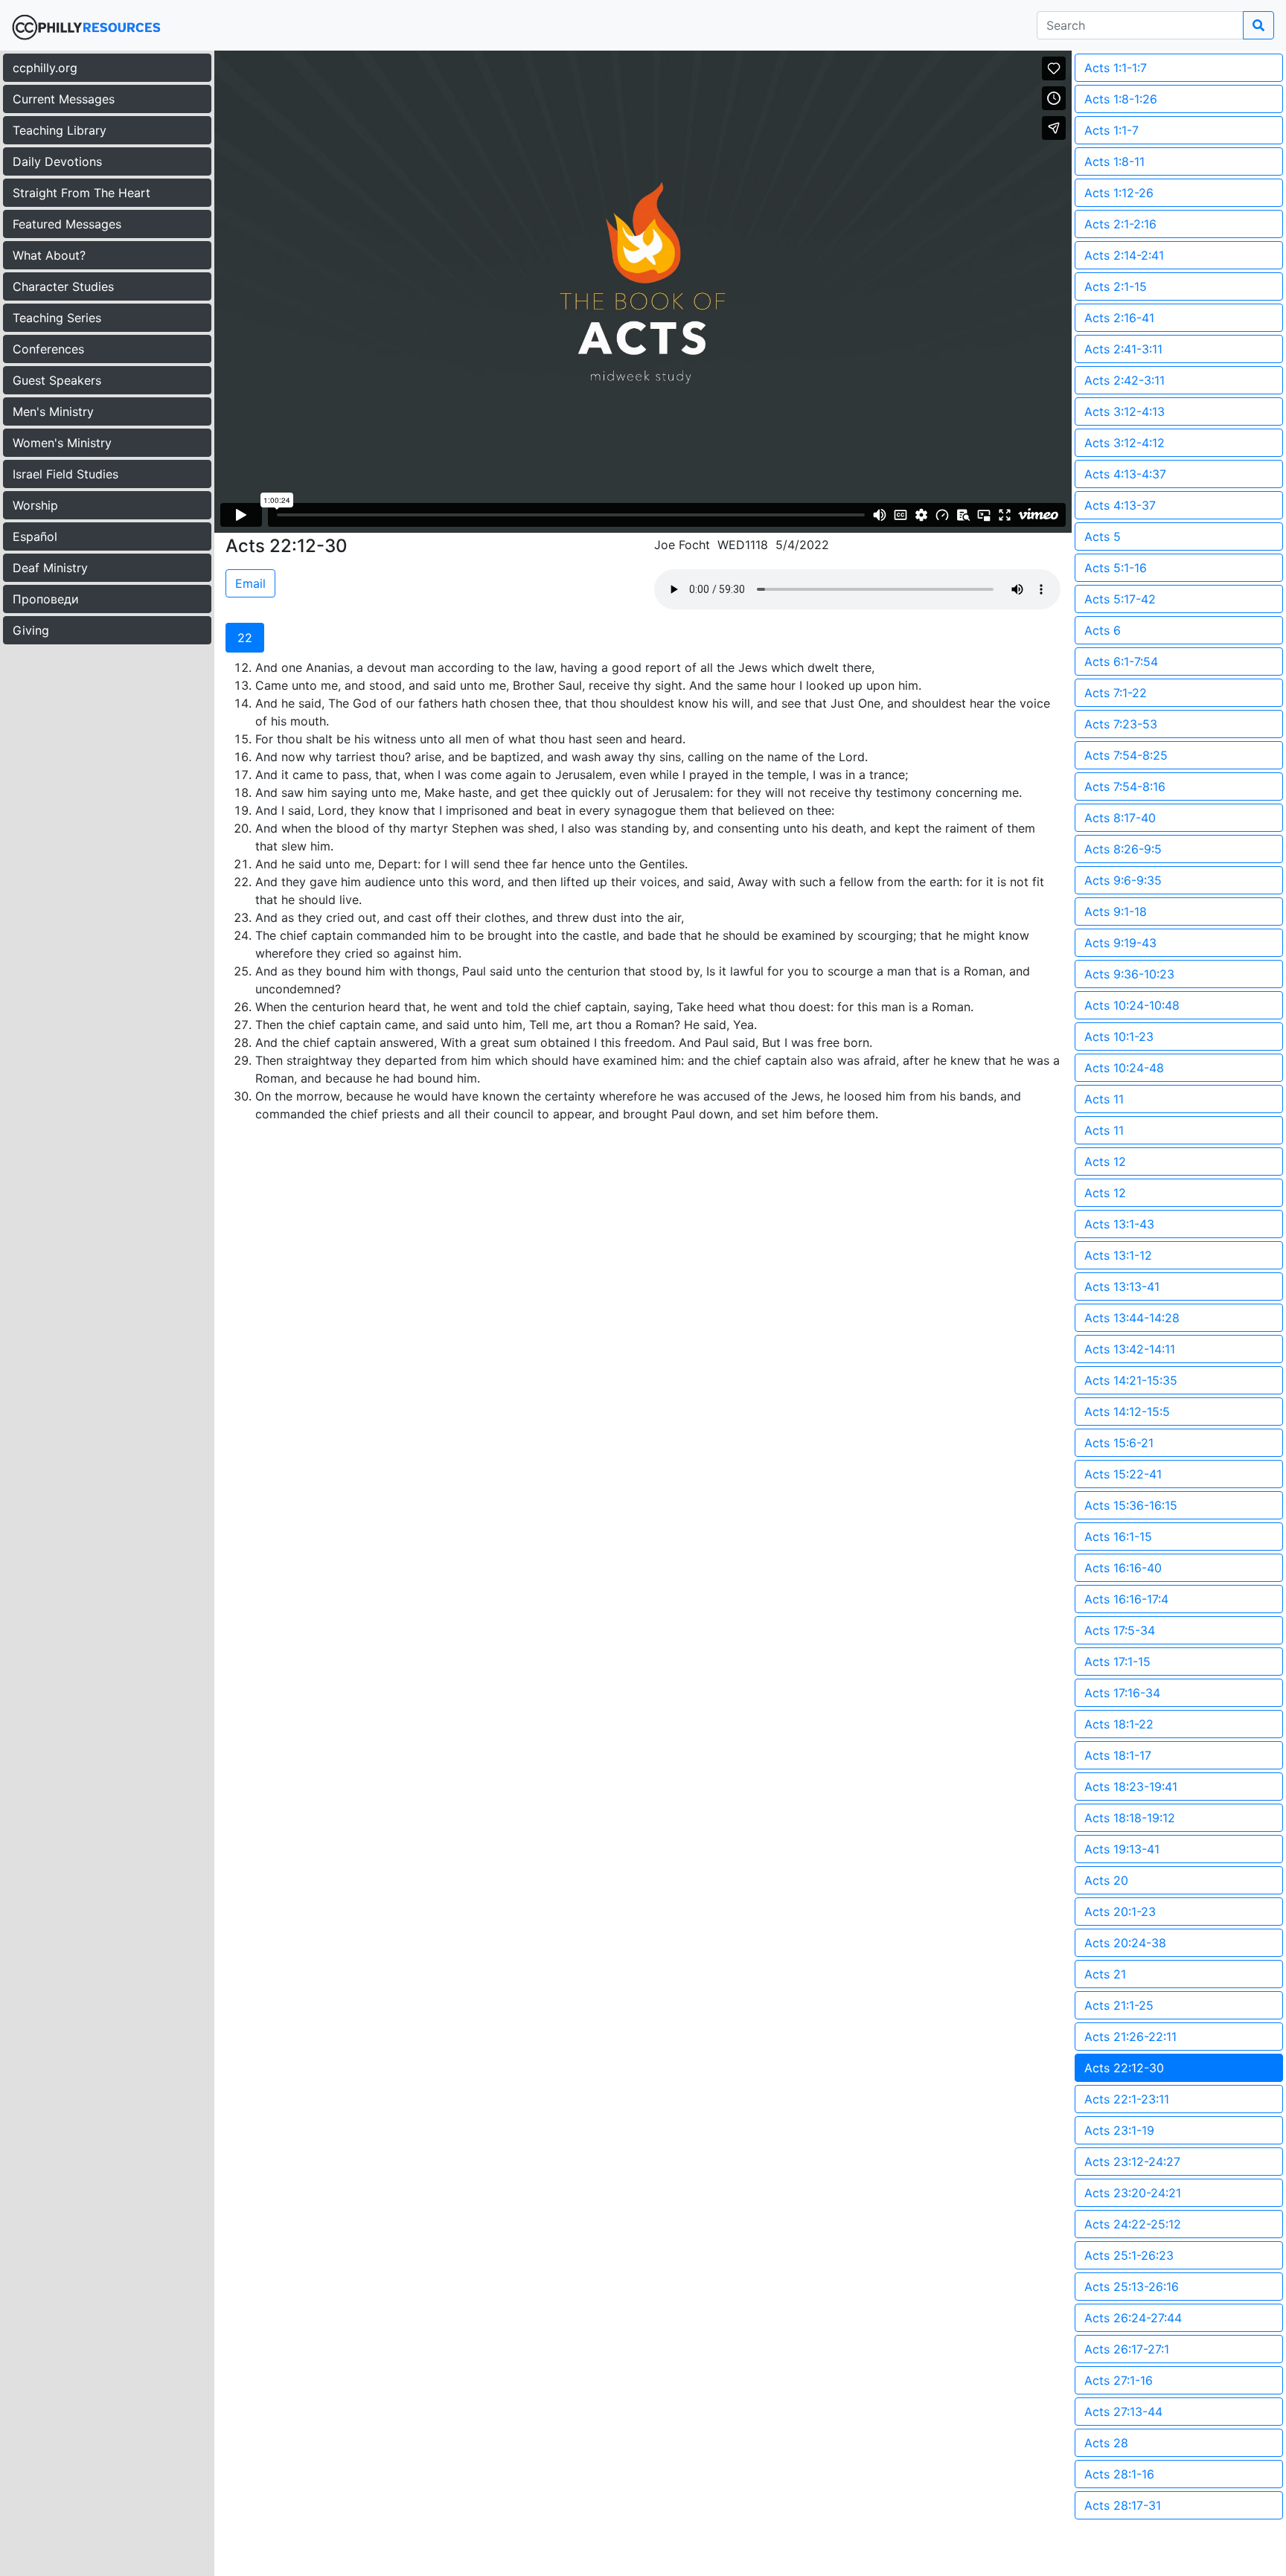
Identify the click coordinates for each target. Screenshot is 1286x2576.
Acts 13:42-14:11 (1130, 1349)
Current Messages (64, 99)
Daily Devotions (57, 161)
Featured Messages (67, 224)
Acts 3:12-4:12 (1125, 443)
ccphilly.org (45, 68)
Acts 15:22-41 (1123, 1474)
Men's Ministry (53, 411)
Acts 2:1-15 (1116, 286)
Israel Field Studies (65, 474)
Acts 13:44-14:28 (1132, 1318)
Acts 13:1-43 (1119, 1224)
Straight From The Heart (81, 193)
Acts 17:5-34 (1120, 1630)
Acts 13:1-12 (1118, 1255)
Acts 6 (1103, 630)
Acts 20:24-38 (1125, 1943)
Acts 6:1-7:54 (1121, 661)
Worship (35, 505)
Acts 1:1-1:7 (1116, 68)
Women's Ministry (62, 443)
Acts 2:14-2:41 (1124, 255)
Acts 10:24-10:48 (1132, 1005)
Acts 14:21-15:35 (1131, 1380)
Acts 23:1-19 (1119, 2130)
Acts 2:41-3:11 (1123, 349)
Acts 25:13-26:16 (1132, 2287)
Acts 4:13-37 (1120, 505)
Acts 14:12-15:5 (1127, 1412)
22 (245, 638)
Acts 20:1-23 (1120, 1912)
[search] (1258, 25)
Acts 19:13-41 (1122, 1849)
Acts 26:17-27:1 (1127, 2349)
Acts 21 (1105, 1974)
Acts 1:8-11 (1114, 161)
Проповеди (46, 599)
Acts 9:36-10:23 (1129, 974)
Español (35, 536)
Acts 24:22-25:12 (1133, 2224)
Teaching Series (57, 318)
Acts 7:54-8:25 (1126, 755)
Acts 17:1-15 (1117, 1662)
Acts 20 (1106, 1880)
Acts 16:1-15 (1118, 1537)
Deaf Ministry (50, 568)
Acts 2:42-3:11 (1125, 380)
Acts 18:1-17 (1118, 1755)
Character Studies (63, 286)
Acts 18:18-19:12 (1130, 1818)
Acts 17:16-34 (1122, 1693)
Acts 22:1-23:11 (1127, 2099)
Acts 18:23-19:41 (1131, 1787)
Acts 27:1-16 (1119, 2380)
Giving (31, 630)
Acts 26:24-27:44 (1133, 2318)
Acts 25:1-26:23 (1129, 2255)
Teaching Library (60, 130)
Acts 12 (1105, 1162)
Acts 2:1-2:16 (1120, 224)
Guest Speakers (57, 380)
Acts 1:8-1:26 (1121, 99)
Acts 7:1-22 (1116, 693)
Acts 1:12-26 (1119, 193)
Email (250, 583)
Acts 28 (1106, 2443)
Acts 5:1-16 (1116, 568)
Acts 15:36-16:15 (1131, 1505)
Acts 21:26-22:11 (1130, 2037)
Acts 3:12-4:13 (1125, 411)
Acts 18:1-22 (1119, 1724)
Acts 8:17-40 (1120, 818)
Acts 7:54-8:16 (1125, 786)
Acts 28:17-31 (1123, 2505)
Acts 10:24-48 (1124, 1068)
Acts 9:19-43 (1120, 943)
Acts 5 (1103, 536)
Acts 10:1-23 (1119, 1037)
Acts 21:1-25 (1119, 2005)
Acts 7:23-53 (1121, 724)
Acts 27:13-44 (1123, 2412)
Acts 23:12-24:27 (1132, 2162)
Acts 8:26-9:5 (1123, 849)
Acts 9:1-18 (1116, 911)
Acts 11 (1104, 1099)
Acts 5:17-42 (1120, 599)
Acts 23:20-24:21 (1133, 2193)
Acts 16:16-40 (1123, 1568)
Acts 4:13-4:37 (1125, 474)
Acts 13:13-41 (1122, 1287)
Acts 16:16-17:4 (1126, 1599)
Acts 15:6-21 (1119, 1443)
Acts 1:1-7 (1111, 130)
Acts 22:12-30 (1124, 2068)
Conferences (48, 349)
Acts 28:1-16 (1119, 2474)
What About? (49, 255)
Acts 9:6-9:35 (1123, 880)
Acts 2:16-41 (1119, 318)
